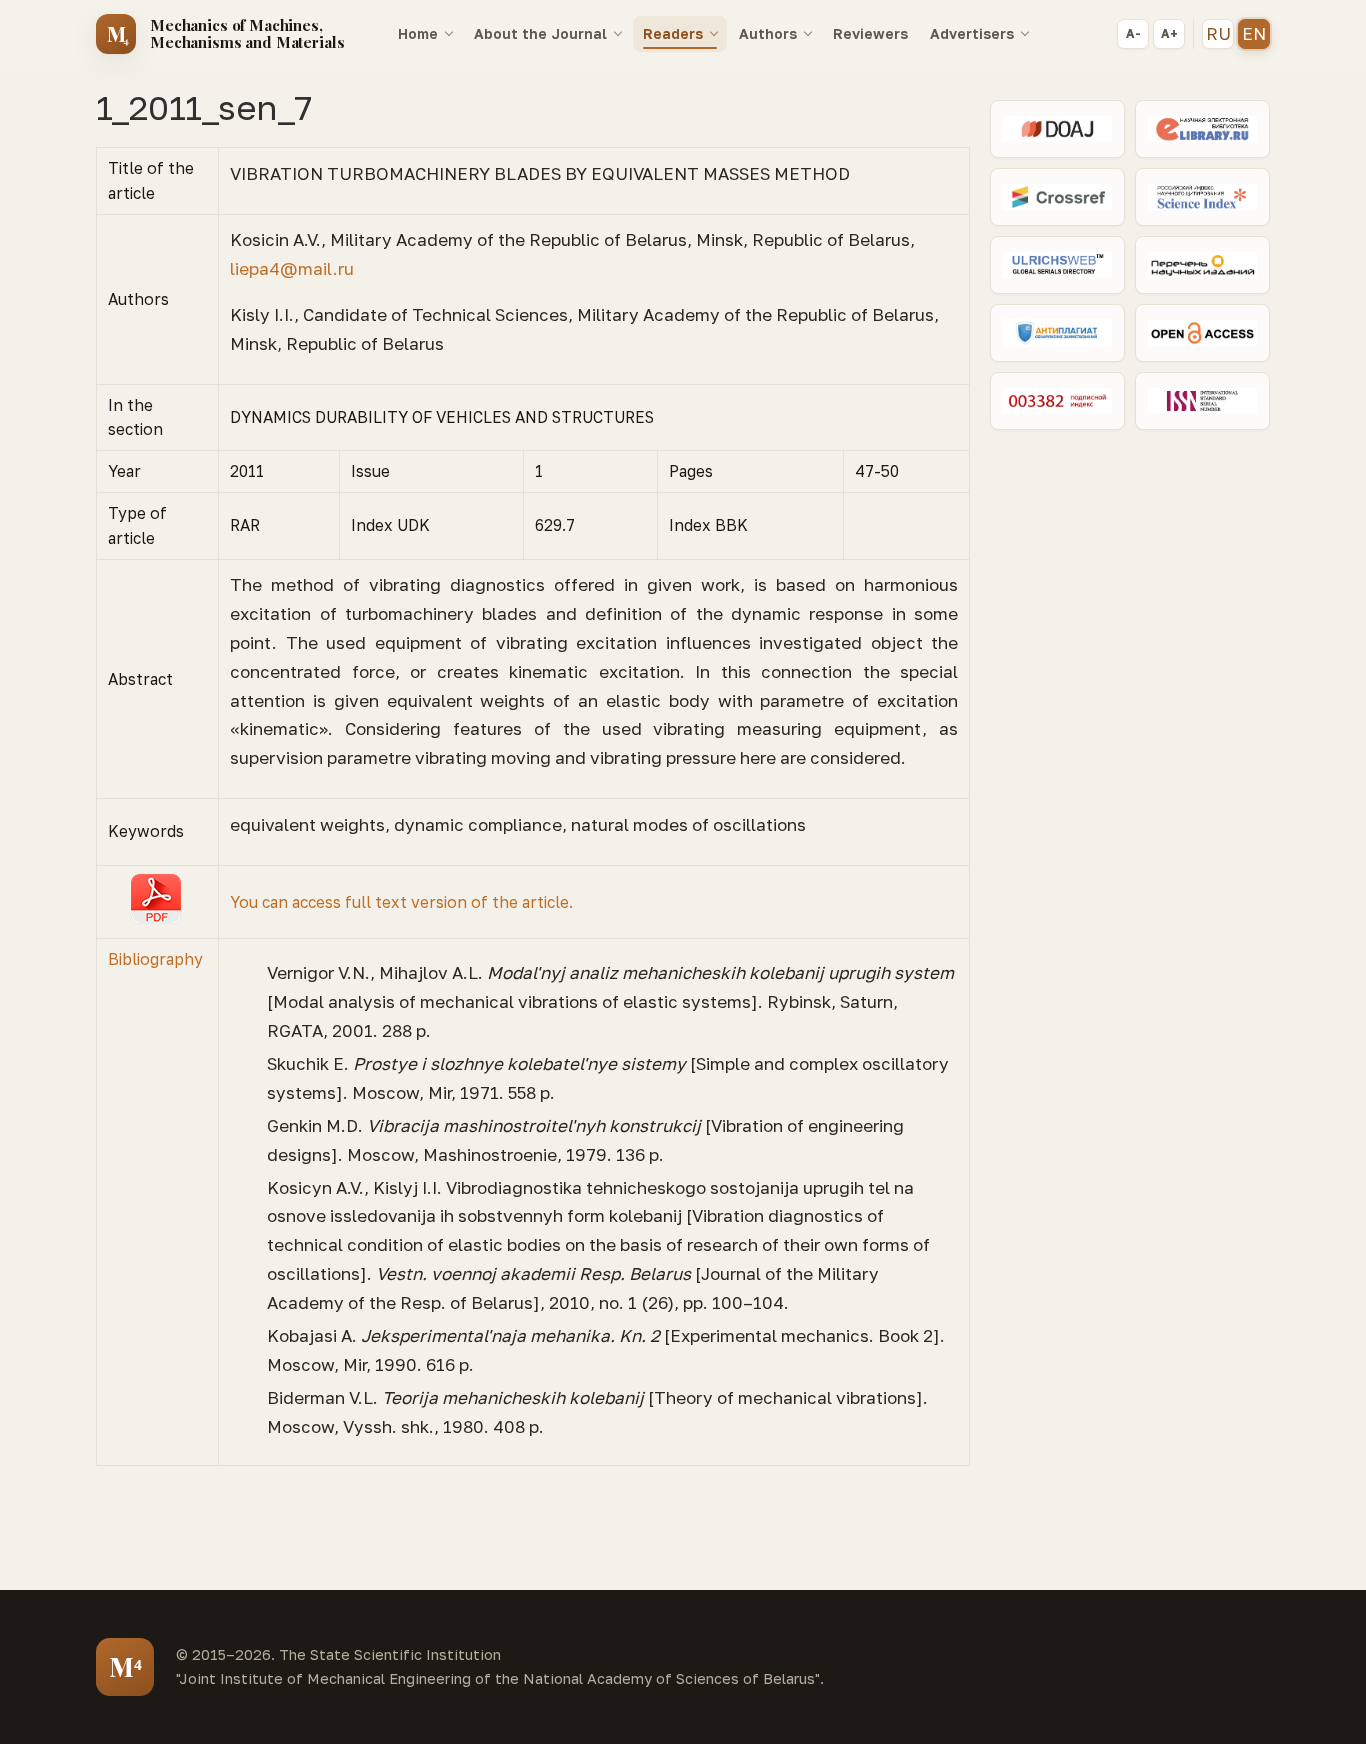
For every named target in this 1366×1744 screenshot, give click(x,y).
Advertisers (972, 33)
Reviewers (870, 33)
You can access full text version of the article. (401, 902)
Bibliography (155, 959)
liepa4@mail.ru (292, 268)
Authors (768, 33)
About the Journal (540, 33)
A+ (1169, 33)
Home (418, 33)
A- (1133, 33)
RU (1218, 33)
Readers (673, 33)
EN (1254, 33)
